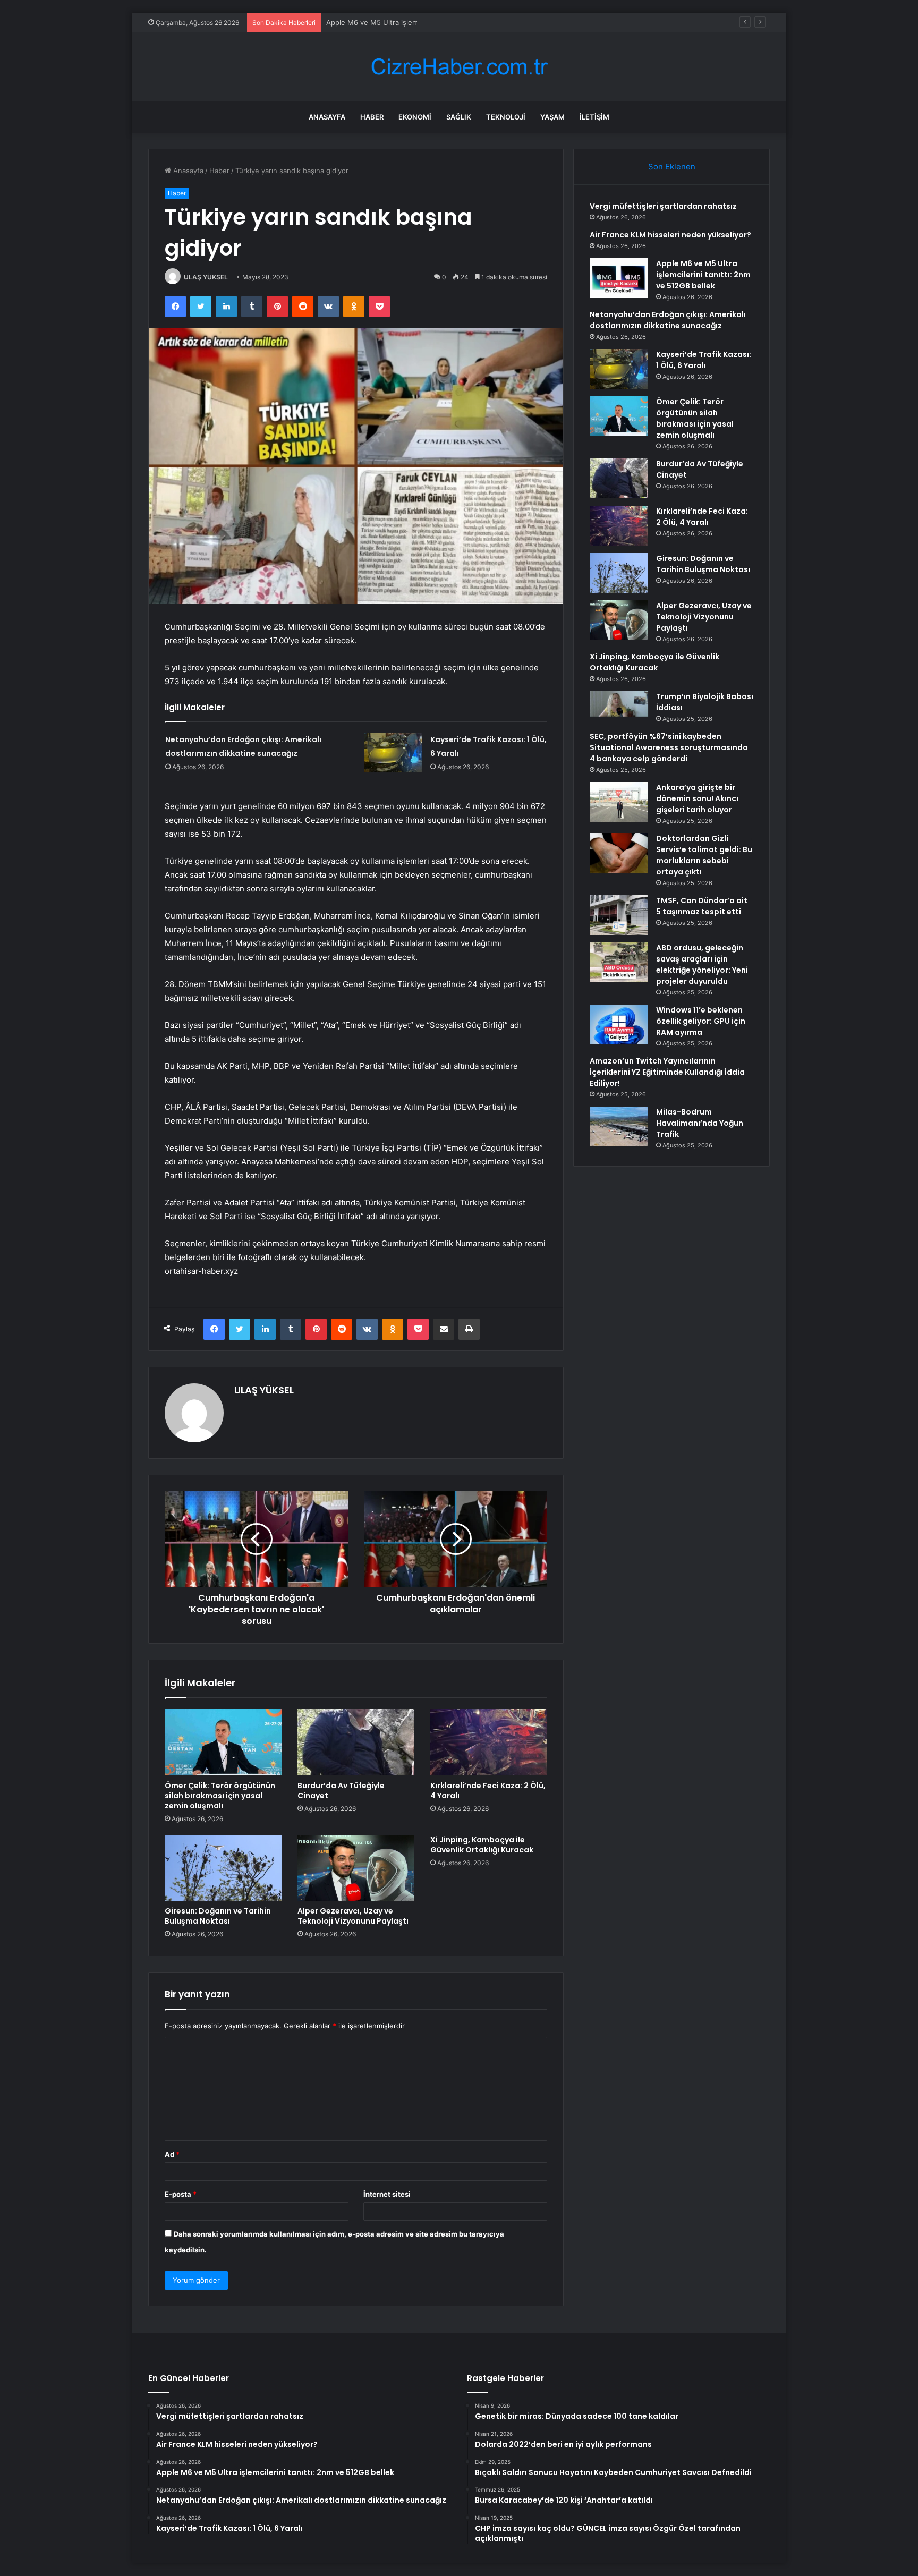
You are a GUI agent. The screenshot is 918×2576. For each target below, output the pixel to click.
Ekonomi (415, 117)
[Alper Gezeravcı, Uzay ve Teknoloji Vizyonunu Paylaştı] (356, 1868)
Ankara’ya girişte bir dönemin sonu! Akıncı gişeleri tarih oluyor (697, 798)
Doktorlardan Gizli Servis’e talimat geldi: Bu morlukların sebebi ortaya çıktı (704, 855)
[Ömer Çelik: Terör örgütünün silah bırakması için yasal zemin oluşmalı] (223, 1742)
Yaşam (552, 117)
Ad (172, 2154)
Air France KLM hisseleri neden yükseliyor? (670, 235)
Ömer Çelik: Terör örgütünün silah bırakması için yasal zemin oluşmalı (220, 1796)
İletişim (594, 117)
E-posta (181, 2194)
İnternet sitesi (387, 2194)
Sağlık (459, 117)
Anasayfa (327, 117)
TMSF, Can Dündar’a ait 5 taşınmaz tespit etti (702, 906)
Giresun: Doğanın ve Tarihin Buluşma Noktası (218, 1916)
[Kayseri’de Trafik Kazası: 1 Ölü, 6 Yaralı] (393, 753)
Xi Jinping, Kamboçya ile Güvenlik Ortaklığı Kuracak (482, 1845)
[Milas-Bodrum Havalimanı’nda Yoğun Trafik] (619, 1127)
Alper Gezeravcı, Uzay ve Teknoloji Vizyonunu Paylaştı (353, 1916)
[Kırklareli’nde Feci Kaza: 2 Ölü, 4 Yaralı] (489, 1742)
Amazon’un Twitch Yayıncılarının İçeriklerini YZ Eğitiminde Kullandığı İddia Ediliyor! (667, 1072)
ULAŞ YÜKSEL (206, 277)
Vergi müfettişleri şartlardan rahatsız (663, 206)
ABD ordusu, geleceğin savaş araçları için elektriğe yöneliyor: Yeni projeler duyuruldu (702, 964)
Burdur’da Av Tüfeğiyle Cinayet (341, 1791)
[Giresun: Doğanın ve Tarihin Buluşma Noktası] (223, 1868)
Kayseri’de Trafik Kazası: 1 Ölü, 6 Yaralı (704, 360)
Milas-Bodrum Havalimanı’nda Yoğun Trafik (700, 1123)
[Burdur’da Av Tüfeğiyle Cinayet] (356, 1742)
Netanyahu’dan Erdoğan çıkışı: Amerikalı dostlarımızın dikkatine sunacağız (668, 320)
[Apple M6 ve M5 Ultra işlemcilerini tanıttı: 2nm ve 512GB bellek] (619, 278)
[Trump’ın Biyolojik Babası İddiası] (619, 704)
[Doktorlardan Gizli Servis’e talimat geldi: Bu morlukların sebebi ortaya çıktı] (619, 853)
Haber (372, 117)
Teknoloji (506, 117)
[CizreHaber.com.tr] (459, 67)
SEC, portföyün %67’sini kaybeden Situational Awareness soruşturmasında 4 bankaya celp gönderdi (669, 747)
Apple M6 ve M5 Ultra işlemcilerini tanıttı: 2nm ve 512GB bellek (430, 22)
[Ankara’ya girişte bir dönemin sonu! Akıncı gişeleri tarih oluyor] (619, 802)
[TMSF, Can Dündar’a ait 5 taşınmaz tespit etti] (619, 915)
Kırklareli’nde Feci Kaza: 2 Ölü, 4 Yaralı (488, 1791)
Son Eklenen (672, 167)
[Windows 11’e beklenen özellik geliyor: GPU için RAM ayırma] (619, 1025)
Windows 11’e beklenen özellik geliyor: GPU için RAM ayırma (701, 1021)
